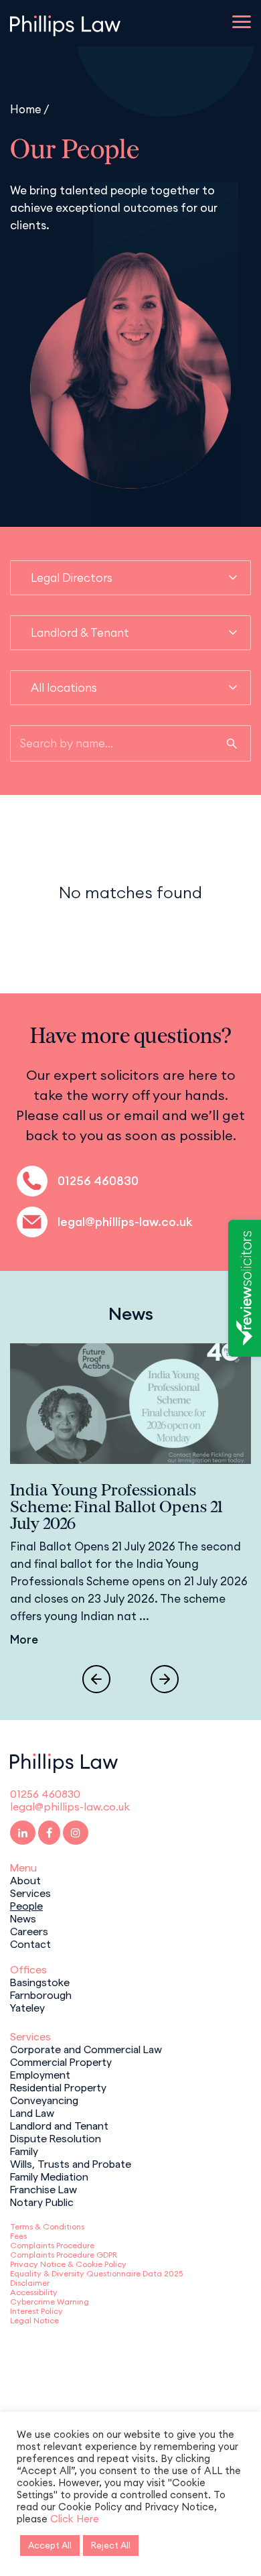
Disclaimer (30, 2283)
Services (30, 1892)
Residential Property (58, 2087)
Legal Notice (34, 2320)
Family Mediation (49, 2176)
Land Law (32, 2112)
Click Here (75, 2519)
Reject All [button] (111, 2545)
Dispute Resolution (56, 2138)
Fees (18, 2236)
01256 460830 (98, 1181)
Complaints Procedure (52, 2245)
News (23, 1918)
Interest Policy (36, 2311)
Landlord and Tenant (59, 2125)
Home (26, 109)
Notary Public (42, 2201)
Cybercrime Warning (50, 2302)
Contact (30, 1943)
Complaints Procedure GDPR (64, 2255)
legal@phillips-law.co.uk (125, 1222)
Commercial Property (61, 2061)
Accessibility (34, 2292)
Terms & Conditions (47, 2226)
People (26, 1905)
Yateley (27, 2007)
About (25, 1880)
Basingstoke (40, 1981)
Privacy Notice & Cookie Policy (68, 2264)
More (24, 1640)
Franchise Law (43, 2189)
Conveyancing (44, 2099)
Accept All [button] (50, 2545)
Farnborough (41, 1994)
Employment (40, 2074)
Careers (29, 1930)
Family (24, 2150)
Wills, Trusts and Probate (71, 2163)
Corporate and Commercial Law (86, 2048)
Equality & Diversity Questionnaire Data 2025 (96, 2273)
